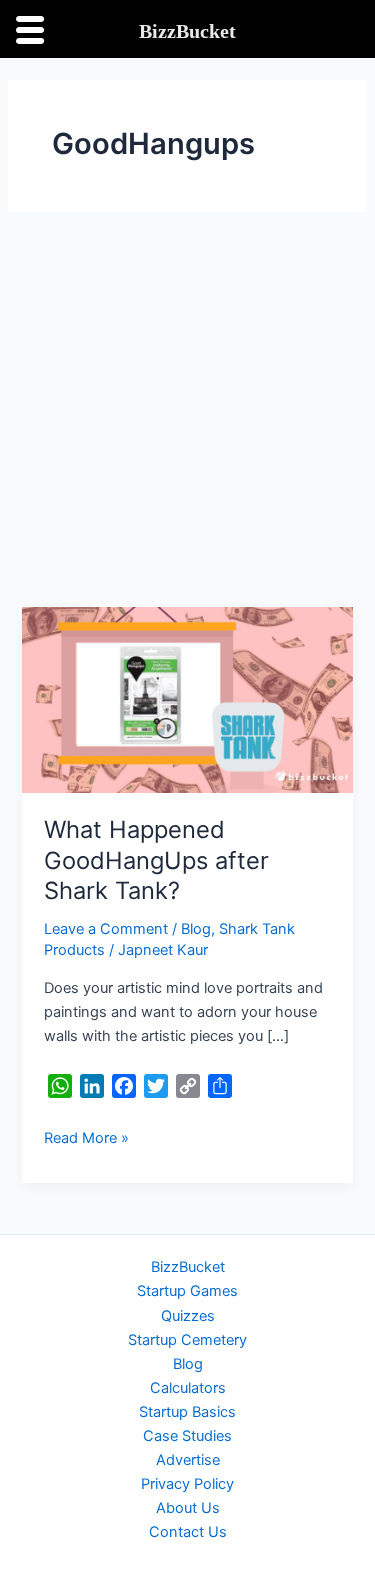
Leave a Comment (106, 929)
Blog (196, 929)
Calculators (188, 1388)
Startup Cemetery (187, 1340)
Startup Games (187, 1291)
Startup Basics (187, 1412)
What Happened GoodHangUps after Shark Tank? (156, 860)
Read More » (86, 1136)
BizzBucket (188, 1267)
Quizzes (188, 1316)
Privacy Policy (187, 1484)
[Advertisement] (187, 409)
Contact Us (188, 1532)
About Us (188, 1508)
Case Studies (187, 1436)
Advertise (188, 1460)
